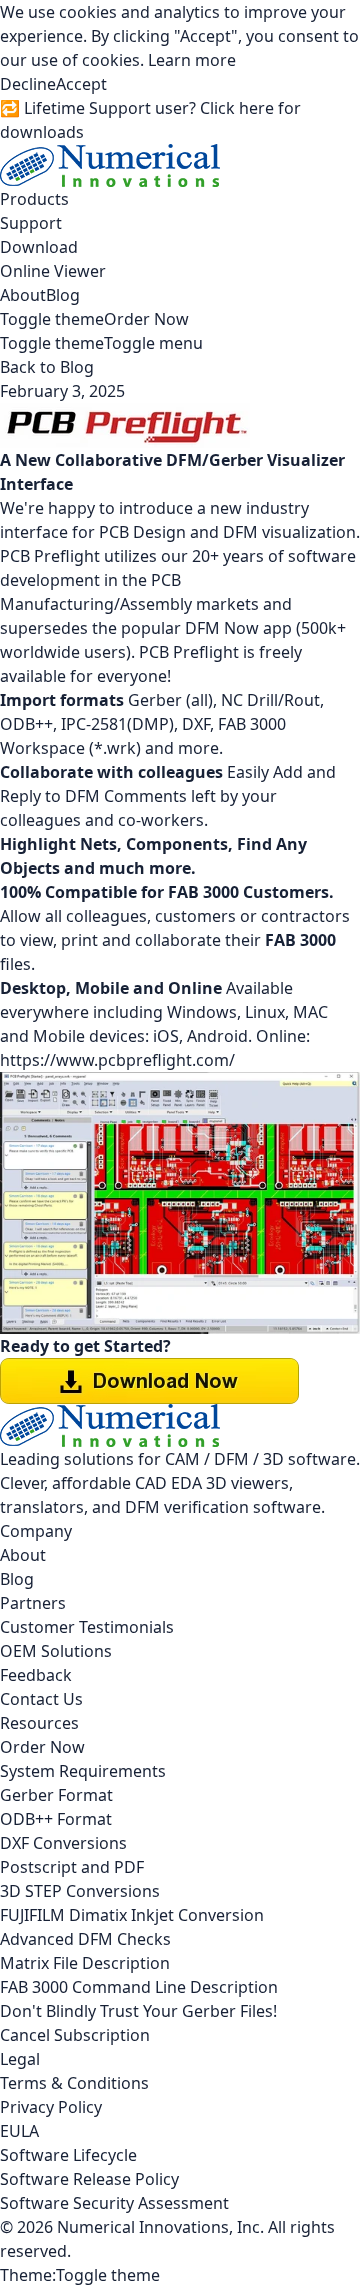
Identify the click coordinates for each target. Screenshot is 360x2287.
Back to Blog (47, 367)
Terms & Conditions (74, 2083)
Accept (81, 84)
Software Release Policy (89, 2179)
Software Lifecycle (68, 2155)
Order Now (146, 319)
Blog (63, 295)
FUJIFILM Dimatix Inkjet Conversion (132, 1915)
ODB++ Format (56, 1819)
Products (34, 199)
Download (39, 247)
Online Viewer (53, 271)
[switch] (52, 319)
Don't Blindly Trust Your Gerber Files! (138, 2011)
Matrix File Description (85, 1963)
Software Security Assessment (114, 2203)
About (23, 295)
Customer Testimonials (87, 1627)
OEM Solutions (56, 1651)
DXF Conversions (63, 1843)
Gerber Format (56, 1795)
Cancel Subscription (75, 2035)
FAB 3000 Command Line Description (139, 1987)
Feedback (36, 1675)
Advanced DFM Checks (85, 1939)
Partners (33, 1603)
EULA (19, 2131)
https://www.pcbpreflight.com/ (117, 1060)
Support (31, 223)
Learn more (192, 60)
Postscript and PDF (72, 1867)
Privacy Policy (51, 2107)
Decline (28, 84)
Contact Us (41, 1699)
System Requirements (83, 1771)
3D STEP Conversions (80, 1891)
